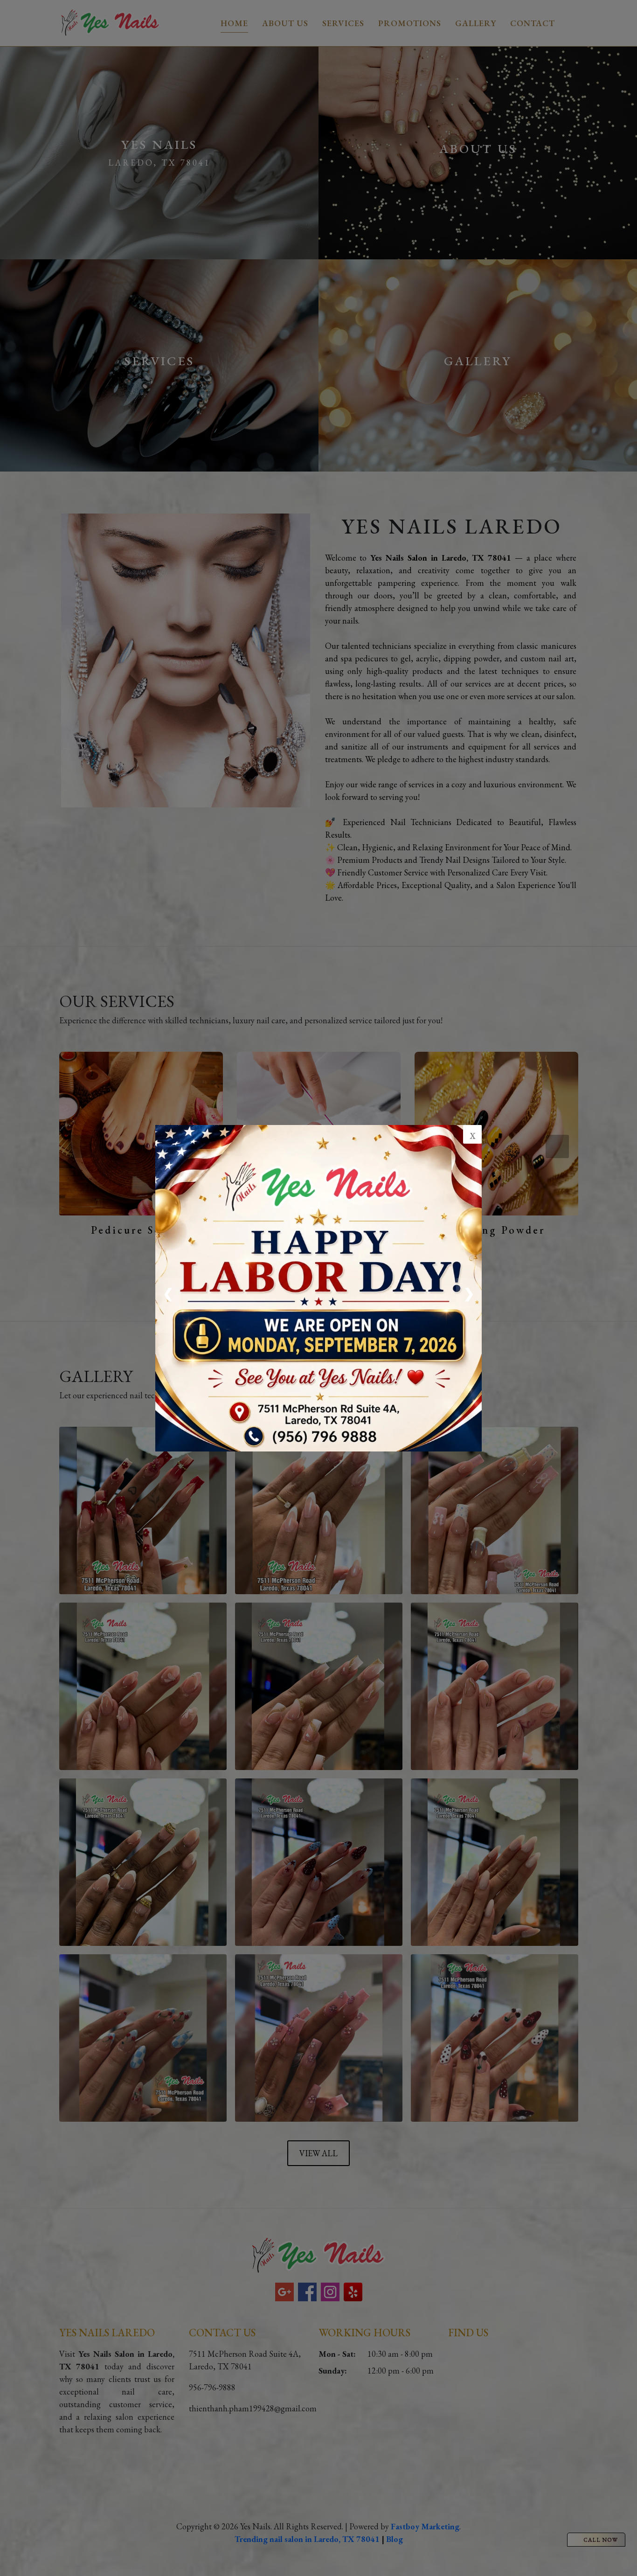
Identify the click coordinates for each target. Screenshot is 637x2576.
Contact (533, 23)
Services (343, 23)
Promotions (410, 23)
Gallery (476, 23)
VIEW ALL (318, 1266)
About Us (285, 23)
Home (234, 23)
